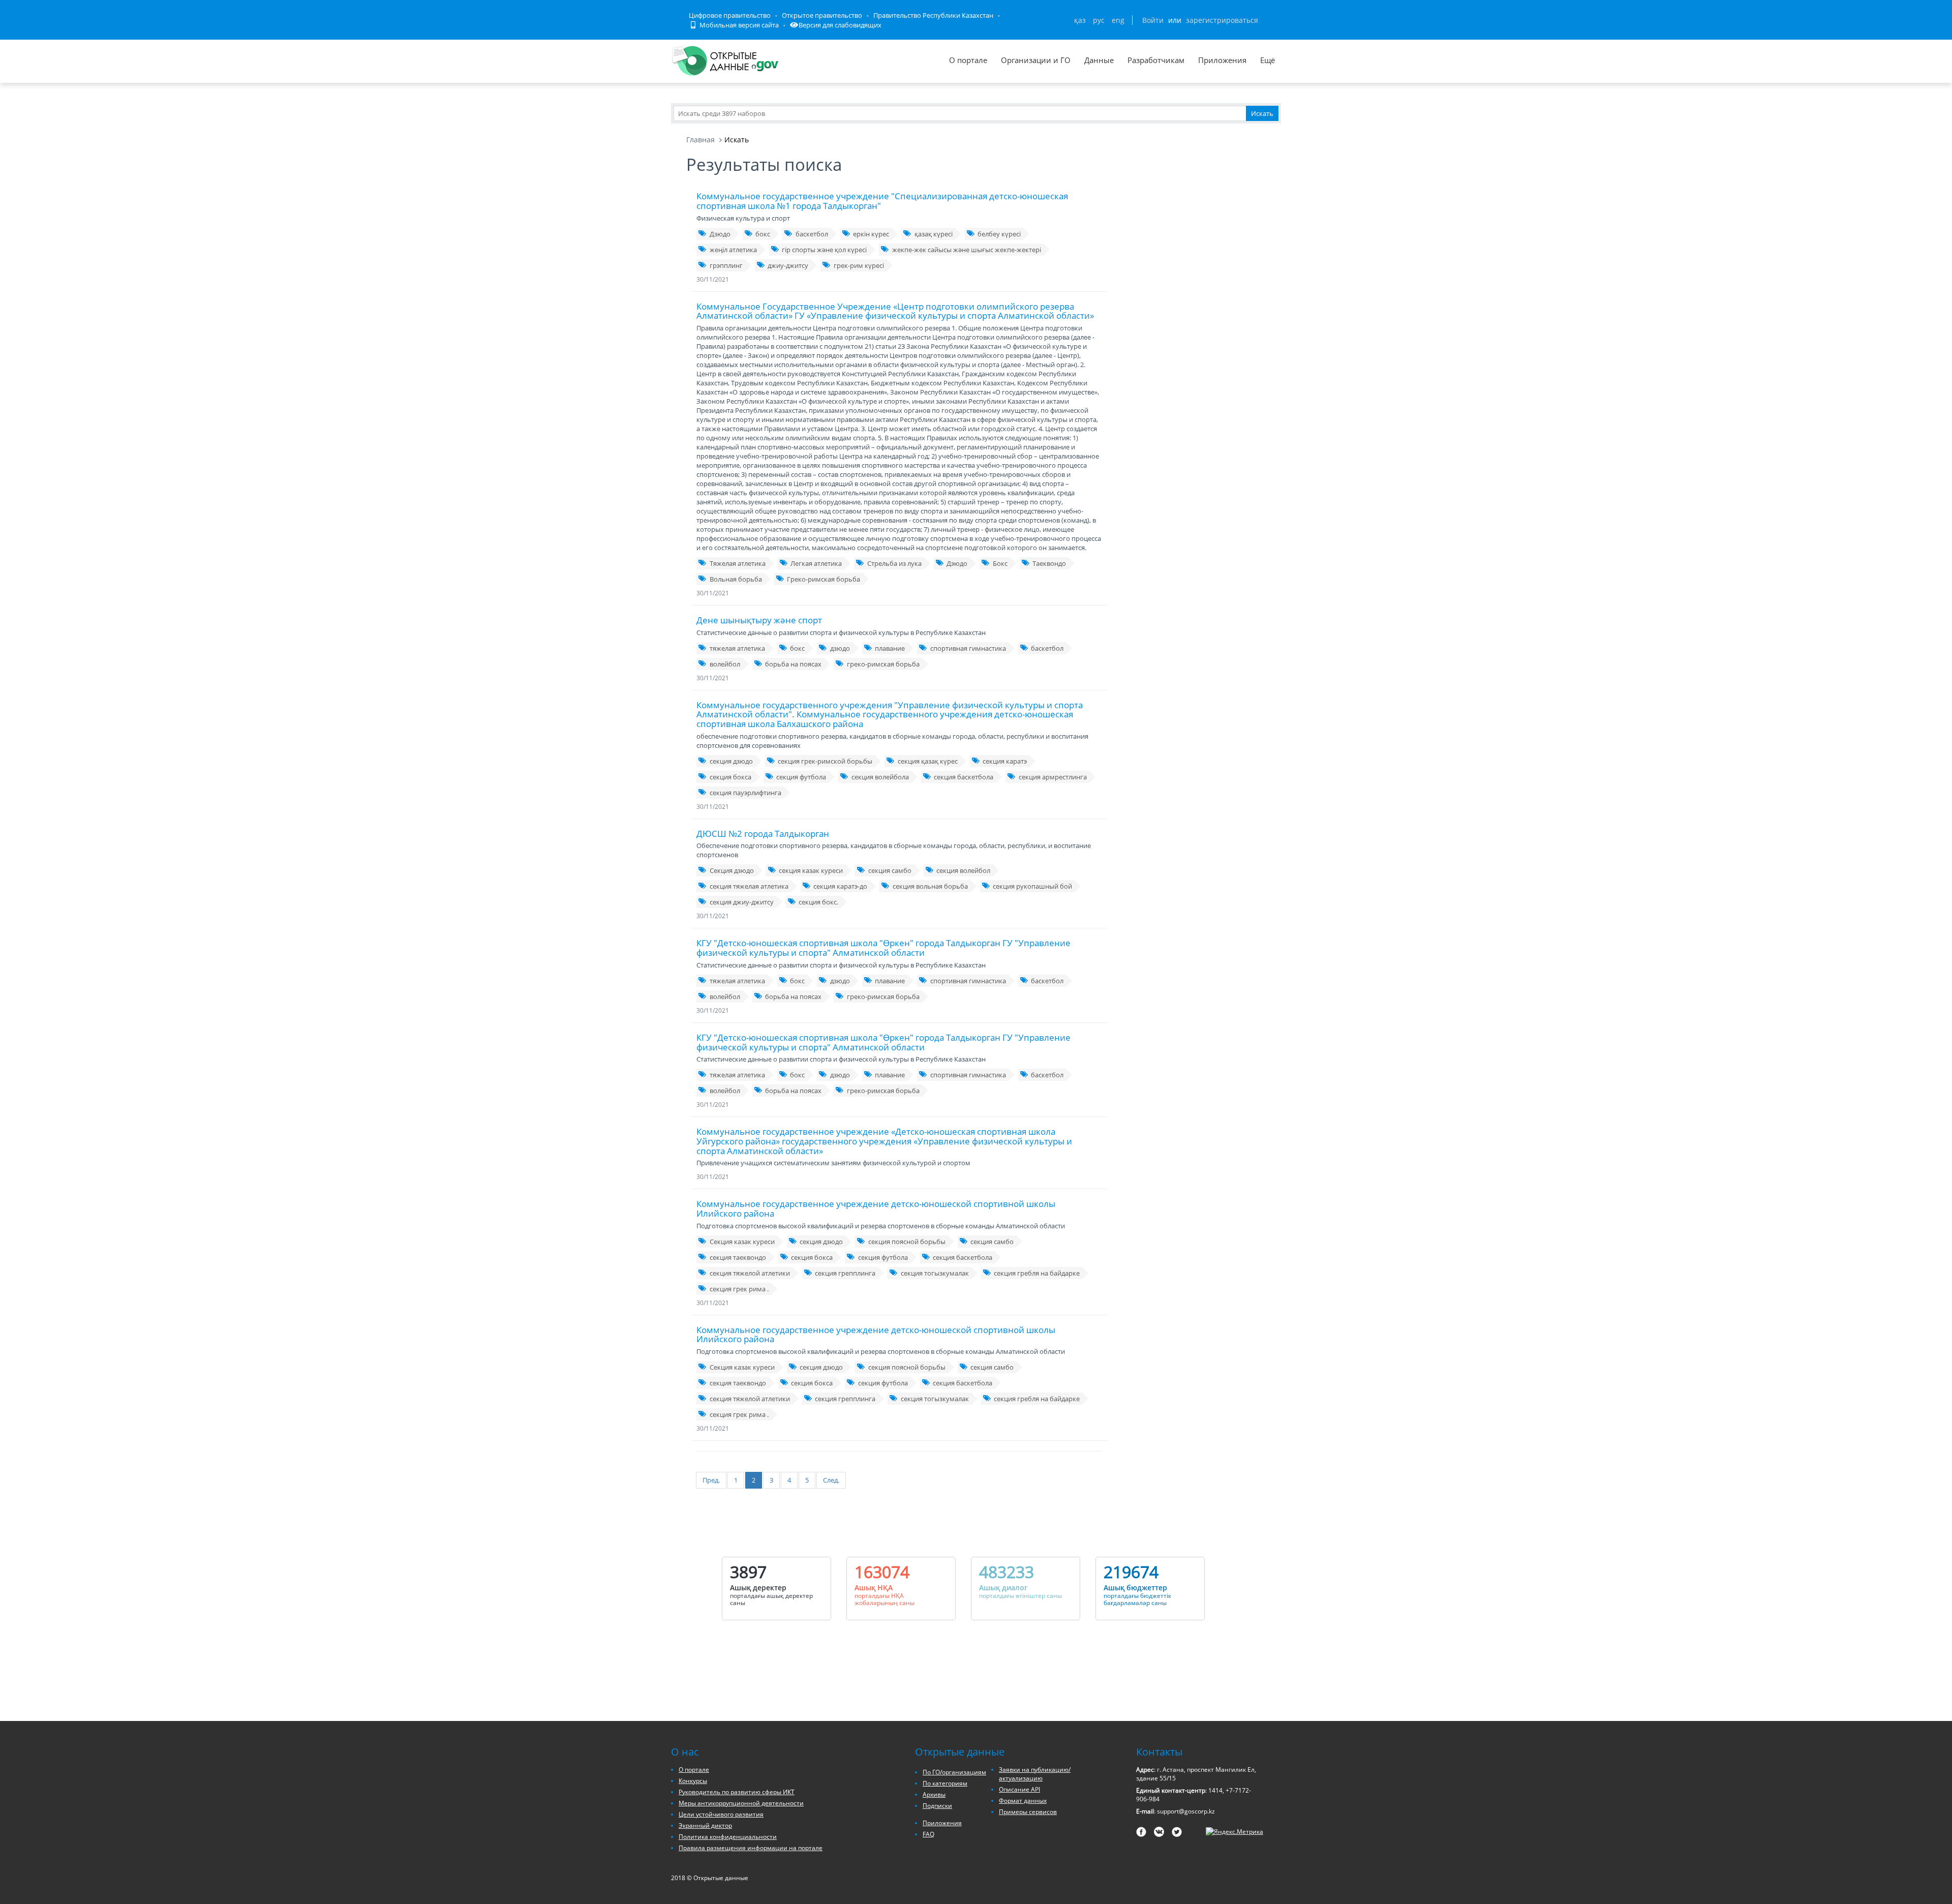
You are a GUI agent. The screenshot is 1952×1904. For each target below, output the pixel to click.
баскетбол (812, 234)
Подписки (937, 1806)
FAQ (928, 1834)
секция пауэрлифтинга (745, 793)
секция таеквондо (738, 1257)
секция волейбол (963, 870)
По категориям (945, 1783)
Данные (1099, 60)
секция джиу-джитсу (742, 902)
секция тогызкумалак (935, 1273)
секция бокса (730, 777)
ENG (1118, 20)
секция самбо (890, 870)
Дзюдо (720, 234)
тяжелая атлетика (737, 648)
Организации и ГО (1036, 60)
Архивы (934, 1794)
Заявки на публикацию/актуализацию (1035, 1774)
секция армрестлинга (1053, 777)
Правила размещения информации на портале (751, 1848)
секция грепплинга (845, 1273)
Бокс (1000, 563)
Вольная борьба (736, 579)
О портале (968, 60)
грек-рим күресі (859, 265)
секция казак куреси (811, 870)
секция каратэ (1005, 761)
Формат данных (1023, 1801)
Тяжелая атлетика (738, 563)
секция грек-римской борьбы (825, 761)
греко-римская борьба (883, 664)
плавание (890, 648)
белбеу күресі (999, 234)
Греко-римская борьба (823, 579)
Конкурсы (693, 1781)
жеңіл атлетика (733, 250)
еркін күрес (871, 234)
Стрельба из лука (894, 563)
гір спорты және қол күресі (824, 250)
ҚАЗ (1080, 20)
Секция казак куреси (742, 1242)
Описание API (1019, 1789)
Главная (700, 140)
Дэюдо (957, 563)
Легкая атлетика (816, 563)
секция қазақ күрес (928, 761)
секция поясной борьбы (907, 1242)
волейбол (725, 664)
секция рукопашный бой (1032, 886)
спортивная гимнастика (968, 648)
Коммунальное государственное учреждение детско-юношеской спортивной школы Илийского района (876, 1208)
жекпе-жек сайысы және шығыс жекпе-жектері (967, 250)
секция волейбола (880, 777)
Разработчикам (1156, 60)
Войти (1153, 20)
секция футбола (801, 777)
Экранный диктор (705, 1825)
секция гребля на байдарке (1037, 1273)
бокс (763, 234)
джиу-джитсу (788, 265)
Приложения (1222, 60)
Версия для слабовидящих (840, 25)
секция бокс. (818, 902)
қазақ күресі (934, 234)
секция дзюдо (731, 761)
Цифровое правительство (730, 15)
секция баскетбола (964, 777)
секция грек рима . (739, 1289)
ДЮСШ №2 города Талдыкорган (763, 834)
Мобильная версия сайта (738, 25)
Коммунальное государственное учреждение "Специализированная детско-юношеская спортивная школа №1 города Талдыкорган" (882, 201)
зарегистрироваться (1222, 20)
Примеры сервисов (1028, 1812)
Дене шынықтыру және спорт (759, 620)
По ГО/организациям (954, 1772)
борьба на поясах (793, 664)
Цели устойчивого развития (721, 1814)
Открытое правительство (822, 15)
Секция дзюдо (732, 870)
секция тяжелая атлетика (749, 886)
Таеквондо (1049, 563)
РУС (1099, 20)
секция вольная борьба (930, 886)
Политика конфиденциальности (728, 1837)
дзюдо (840, 648)
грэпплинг (726, 265)
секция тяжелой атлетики (750, 1273)
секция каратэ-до (840, 886)
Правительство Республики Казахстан (933, 15)
